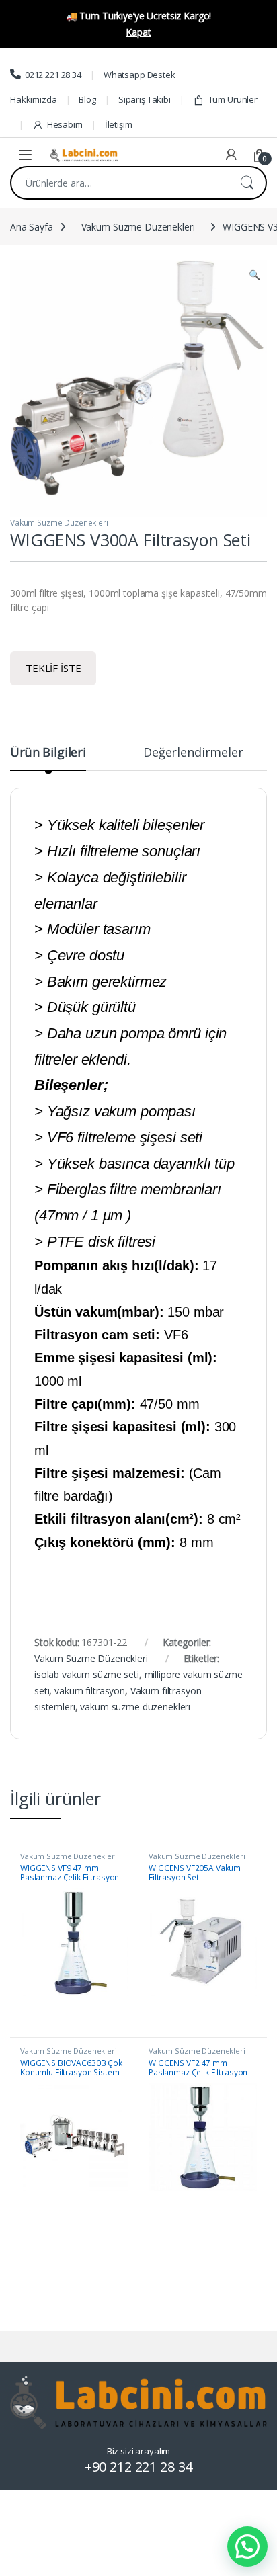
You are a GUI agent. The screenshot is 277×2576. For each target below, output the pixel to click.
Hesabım (65, 124)
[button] (254, 275)
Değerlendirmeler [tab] (193, 753)
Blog (87, 99)
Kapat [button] (138, 32)
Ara (247, 183)
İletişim (119, 124)
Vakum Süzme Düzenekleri (138, 227)
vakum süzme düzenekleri (135, 1707)
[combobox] (120, 183)
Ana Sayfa (32, 227)
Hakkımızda (34, 99)
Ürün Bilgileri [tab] (48, 753)
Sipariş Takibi (145, 99)
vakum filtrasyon (90, 1691)
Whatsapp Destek (140, 75)
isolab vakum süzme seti (87, 1674)
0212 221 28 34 (53, 75)
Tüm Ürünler (233, 99)
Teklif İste (53, 668)
